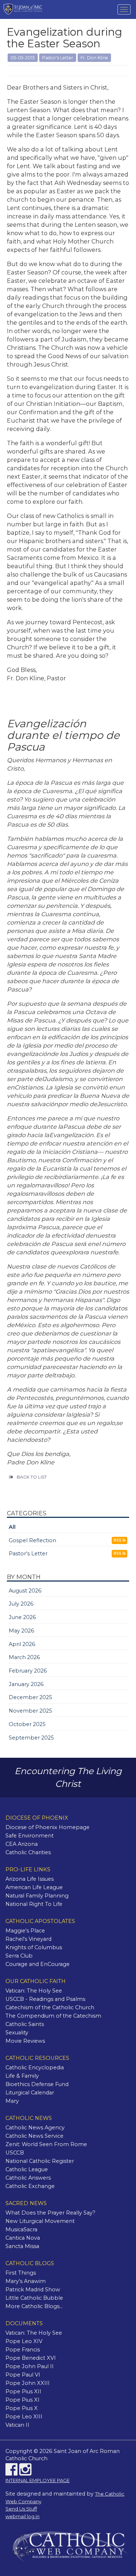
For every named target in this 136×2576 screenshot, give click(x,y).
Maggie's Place (25, 1931)
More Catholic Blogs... (34, 2306)
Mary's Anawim (26, 2281)
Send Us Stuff (21, 2509)
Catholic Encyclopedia (35, 2067)
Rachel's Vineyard (28, 1939)
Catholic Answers (28, 2178)
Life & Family (22, 2076)
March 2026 (24, 1657)
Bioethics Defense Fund (37, 2084)
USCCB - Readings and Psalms (45, 1999)
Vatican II (17, 2425)
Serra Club (19, 1956)
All (12, 1527)
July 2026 (21, 1604)
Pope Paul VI (23, 2375)
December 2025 (30, 1697)
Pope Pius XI (22, 2400)
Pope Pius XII (23, 2391)
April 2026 (22, 1644)
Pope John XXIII (28, 2383)
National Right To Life (34, 1904)
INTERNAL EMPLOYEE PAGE (38, 2480)
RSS (118, 1540)
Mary (12, 2101)
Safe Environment (30, 1836)
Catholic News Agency (35, 2128)
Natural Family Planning (37, 1896)
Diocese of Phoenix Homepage (48, 1827)
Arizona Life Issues (30, 1879)
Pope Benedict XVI (31, 2358)
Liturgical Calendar (30, 2093)
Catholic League (27, 2169)
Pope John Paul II (30, 2366)
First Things (21, 2273)
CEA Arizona (22, 1844)
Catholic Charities (28, 1852)
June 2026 (22, 1617)
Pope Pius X (22, 2408)
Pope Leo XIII (24, 2417)
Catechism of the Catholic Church (50, 2007)
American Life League (34, 1887)
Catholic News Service (34, 2136)
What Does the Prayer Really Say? (50, 2213)
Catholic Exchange (30, 2186)
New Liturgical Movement (40, 2221)
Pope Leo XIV (24, 2341)
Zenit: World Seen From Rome (46, 2144)
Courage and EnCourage (38, 1964)
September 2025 (31, 1738)
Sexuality (17, 2033)
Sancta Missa (22, 2246)
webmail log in (22, 2516)
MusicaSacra (21, 2229)
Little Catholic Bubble (34, 2298)
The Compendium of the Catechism (53, 2016)
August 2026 (25, 1591)
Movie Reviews (25, 2041)
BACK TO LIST (32, 1477)
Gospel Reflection (32, 1540)
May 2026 (21, 1631)
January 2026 (26, 1684)
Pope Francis (23, 2350)
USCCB (15, 2153)
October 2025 (27, 1724)
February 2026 (28, 1671)
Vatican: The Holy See (34, 1991)
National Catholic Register (40, 2161)
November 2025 (30, 1711)
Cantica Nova (23, 2238)
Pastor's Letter (28, 1554)
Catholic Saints (25, 2024)
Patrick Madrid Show (33, 2290)
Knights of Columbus (34, 1947)
